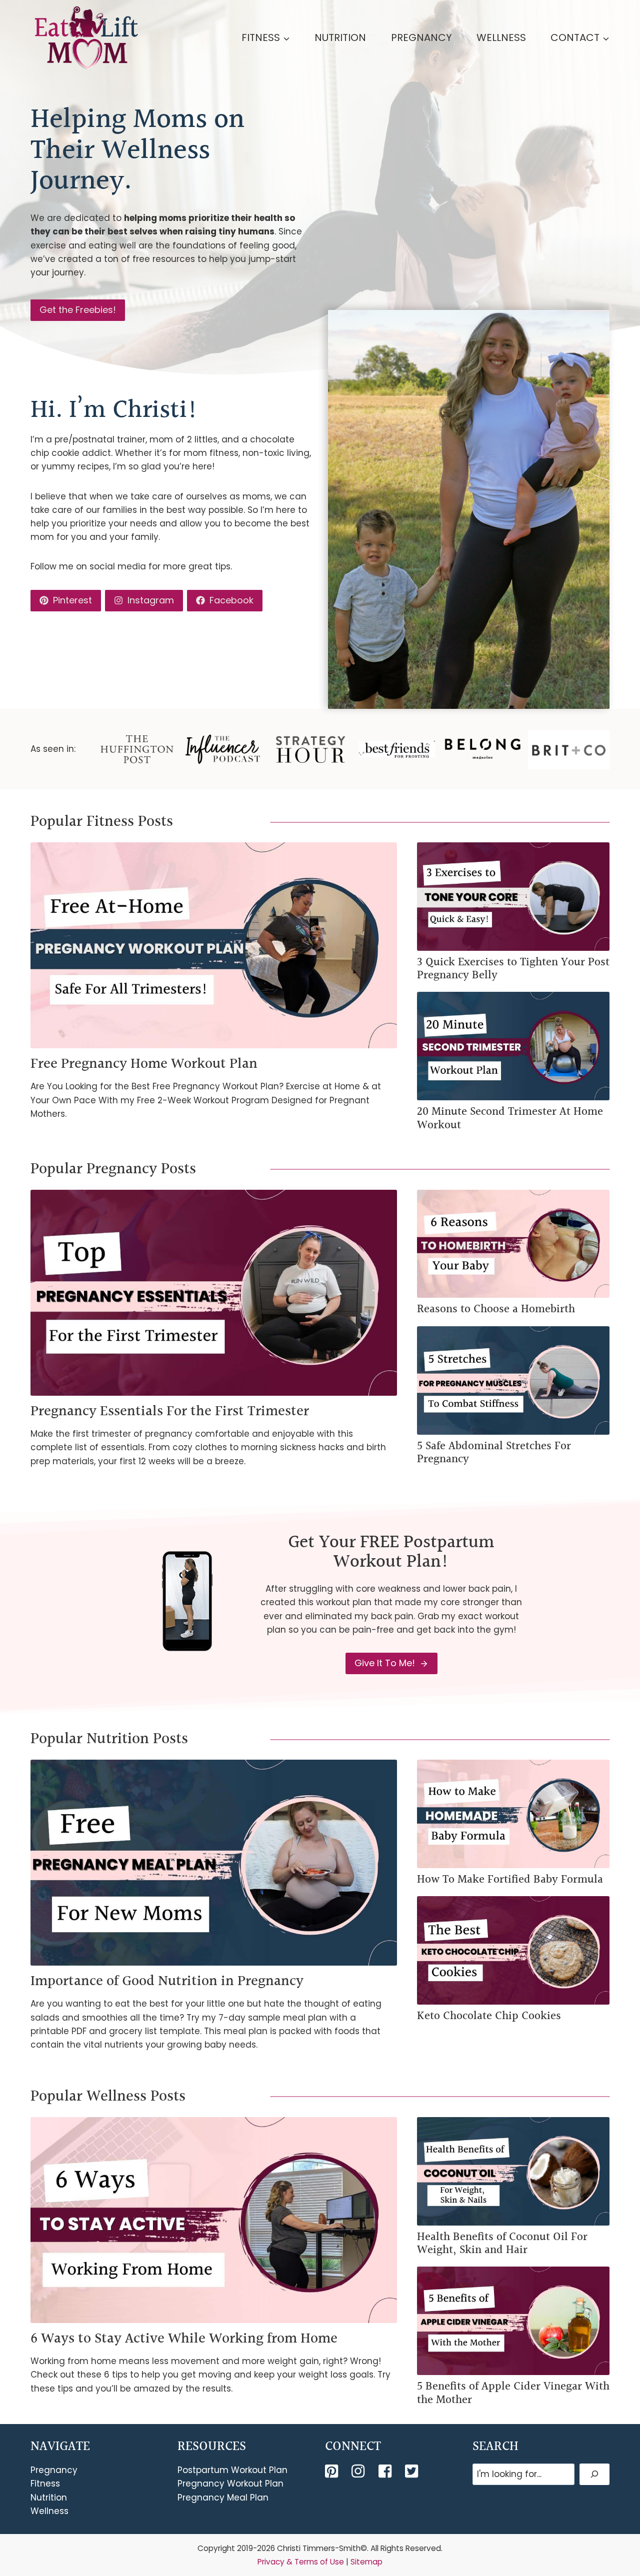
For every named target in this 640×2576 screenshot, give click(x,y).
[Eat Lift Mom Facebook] (386, 2471)
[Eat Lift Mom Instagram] (359, 2471)
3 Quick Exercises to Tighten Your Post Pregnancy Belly (513, 969)
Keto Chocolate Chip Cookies (489, 2016)
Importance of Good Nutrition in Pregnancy (167, 1981)
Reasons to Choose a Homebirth (496, 1309)
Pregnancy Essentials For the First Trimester (170, 1411)
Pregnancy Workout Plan (230, 2484)
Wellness (501, 37)
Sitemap (366, 2562)
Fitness (45, 2484)
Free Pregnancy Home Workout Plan (144, 1064)
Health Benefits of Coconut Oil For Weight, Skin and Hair (502, 2244)
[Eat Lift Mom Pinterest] (332, 2471)
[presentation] (214, 945)
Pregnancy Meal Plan (223, 2498)
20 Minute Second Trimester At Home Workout (510, 1119)
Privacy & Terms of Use (301, 2562)
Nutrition (340, 37)
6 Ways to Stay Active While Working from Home (184, 2339)
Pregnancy (421, 37)
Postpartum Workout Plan (232, 2470)
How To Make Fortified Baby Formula (510, 1880)
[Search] (594, 2474)
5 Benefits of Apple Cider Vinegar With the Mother (513, 2393)
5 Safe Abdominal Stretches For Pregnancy (494, 1453)
